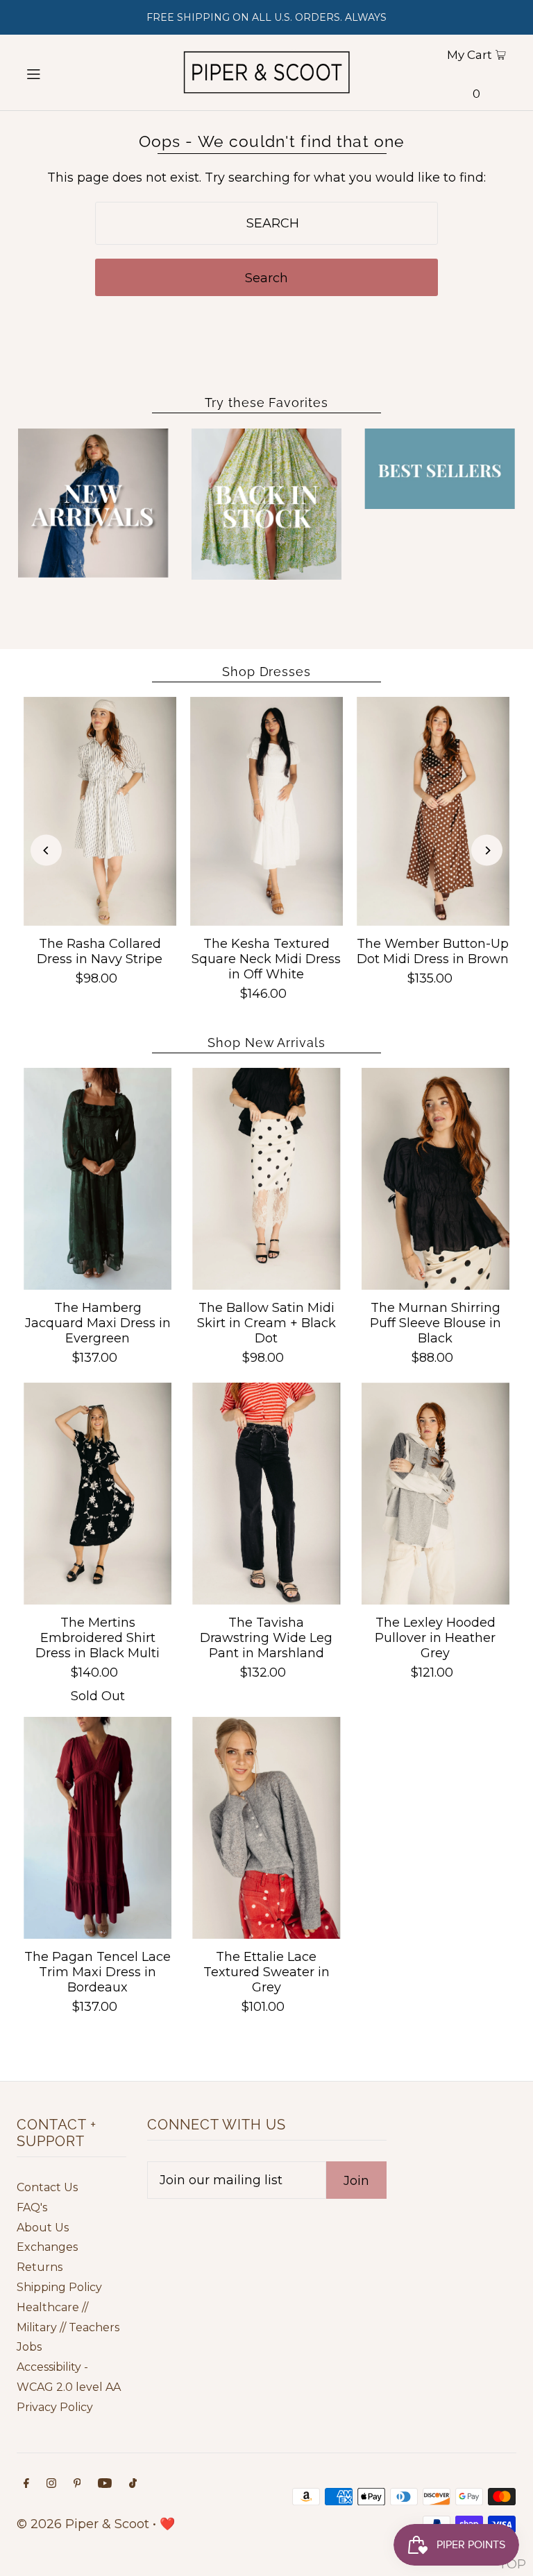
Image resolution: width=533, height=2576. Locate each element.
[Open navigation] (57, 73)
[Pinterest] (77, 2484)
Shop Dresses (266, 672)
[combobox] (266, 223)
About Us (43, 2228)
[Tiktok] (133, 2484)
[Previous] (46, 850)
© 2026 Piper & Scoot (83, 2524)
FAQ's (32, 2207)
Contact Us (47, 2187)
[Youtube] (105, 2484)
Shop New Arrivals (266, 1043)
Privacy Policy (55, 2407)
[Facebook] (26, 2484)
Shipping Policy (59, 2287)
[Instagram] (51, 2484)
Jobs (29, 2347)
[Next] (487, 850)
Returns (40, 2267)
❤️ (167, 2524)
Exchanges (47, 2247)
